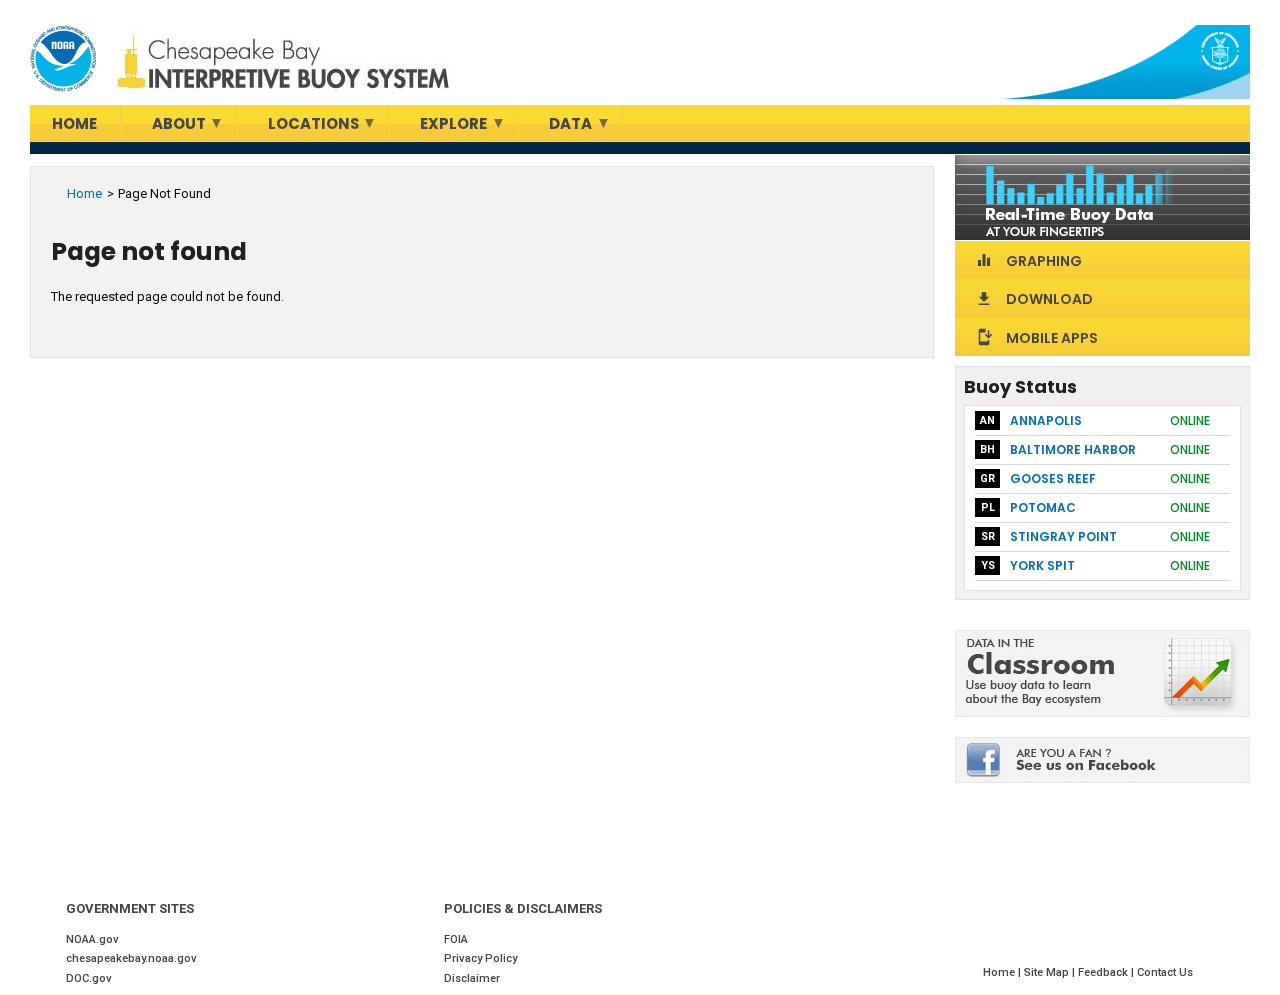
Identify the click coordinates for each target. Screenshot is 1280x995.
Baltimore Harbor (1073, 449)
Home (84, 193)
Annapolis (1046, 420)
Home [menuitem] (74, 123)
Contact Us (1165, 972)
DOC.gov (89, 978)
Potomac (1043, 507)
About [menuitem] (164, 127)
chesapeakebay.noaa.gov (131, 958)
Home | (1003, 972)
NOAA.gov (92, 939)
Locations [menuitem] (298, 127)
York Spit (1042, 565)
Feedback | (1107, 972)
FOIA (456, 939)
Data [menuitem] (555, 127)
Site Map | (1051, 972)
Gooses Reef (1053, 478)
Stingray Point (1063, 536)
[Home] (63, 59)
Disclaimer (472, 978)
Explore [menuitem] (438, 127)
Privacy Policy (480, 958)
